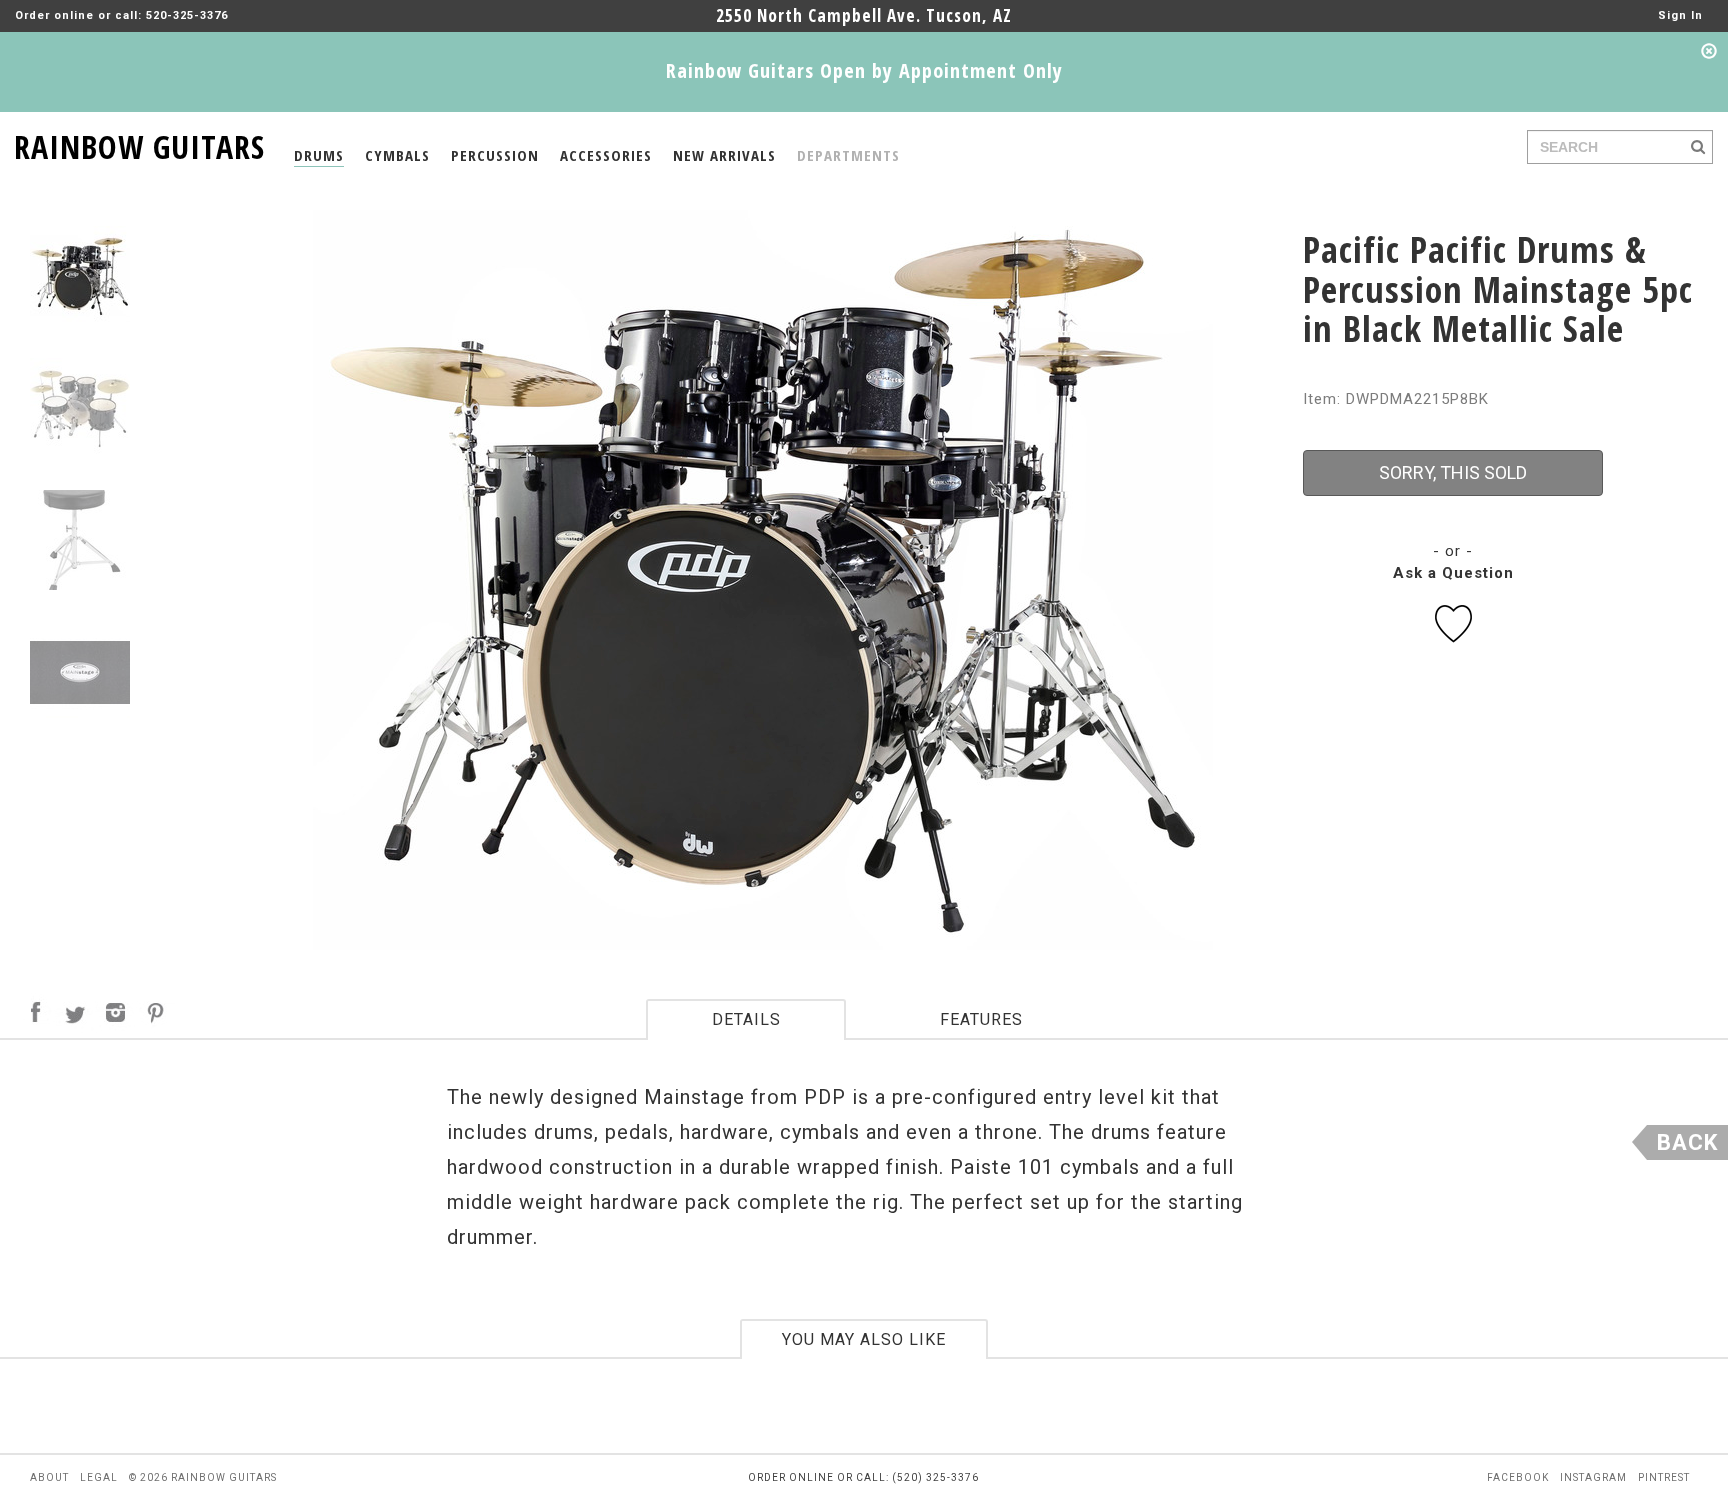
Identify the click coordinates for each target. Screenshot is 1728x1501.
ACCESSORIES (606, 155)
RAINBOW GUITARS (139, 143)
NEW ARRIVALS (724, 155)
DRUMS (319, 155)
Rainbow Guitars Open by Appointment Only (864, 70)
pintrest (1664, 1477)
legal (99, 1477)
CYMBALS (397, 155)
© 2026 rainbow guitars (203, 1477)
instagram (1593, 1477)
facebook (1518, 1477)
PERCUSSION (495, 155)
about (49, 1477)
